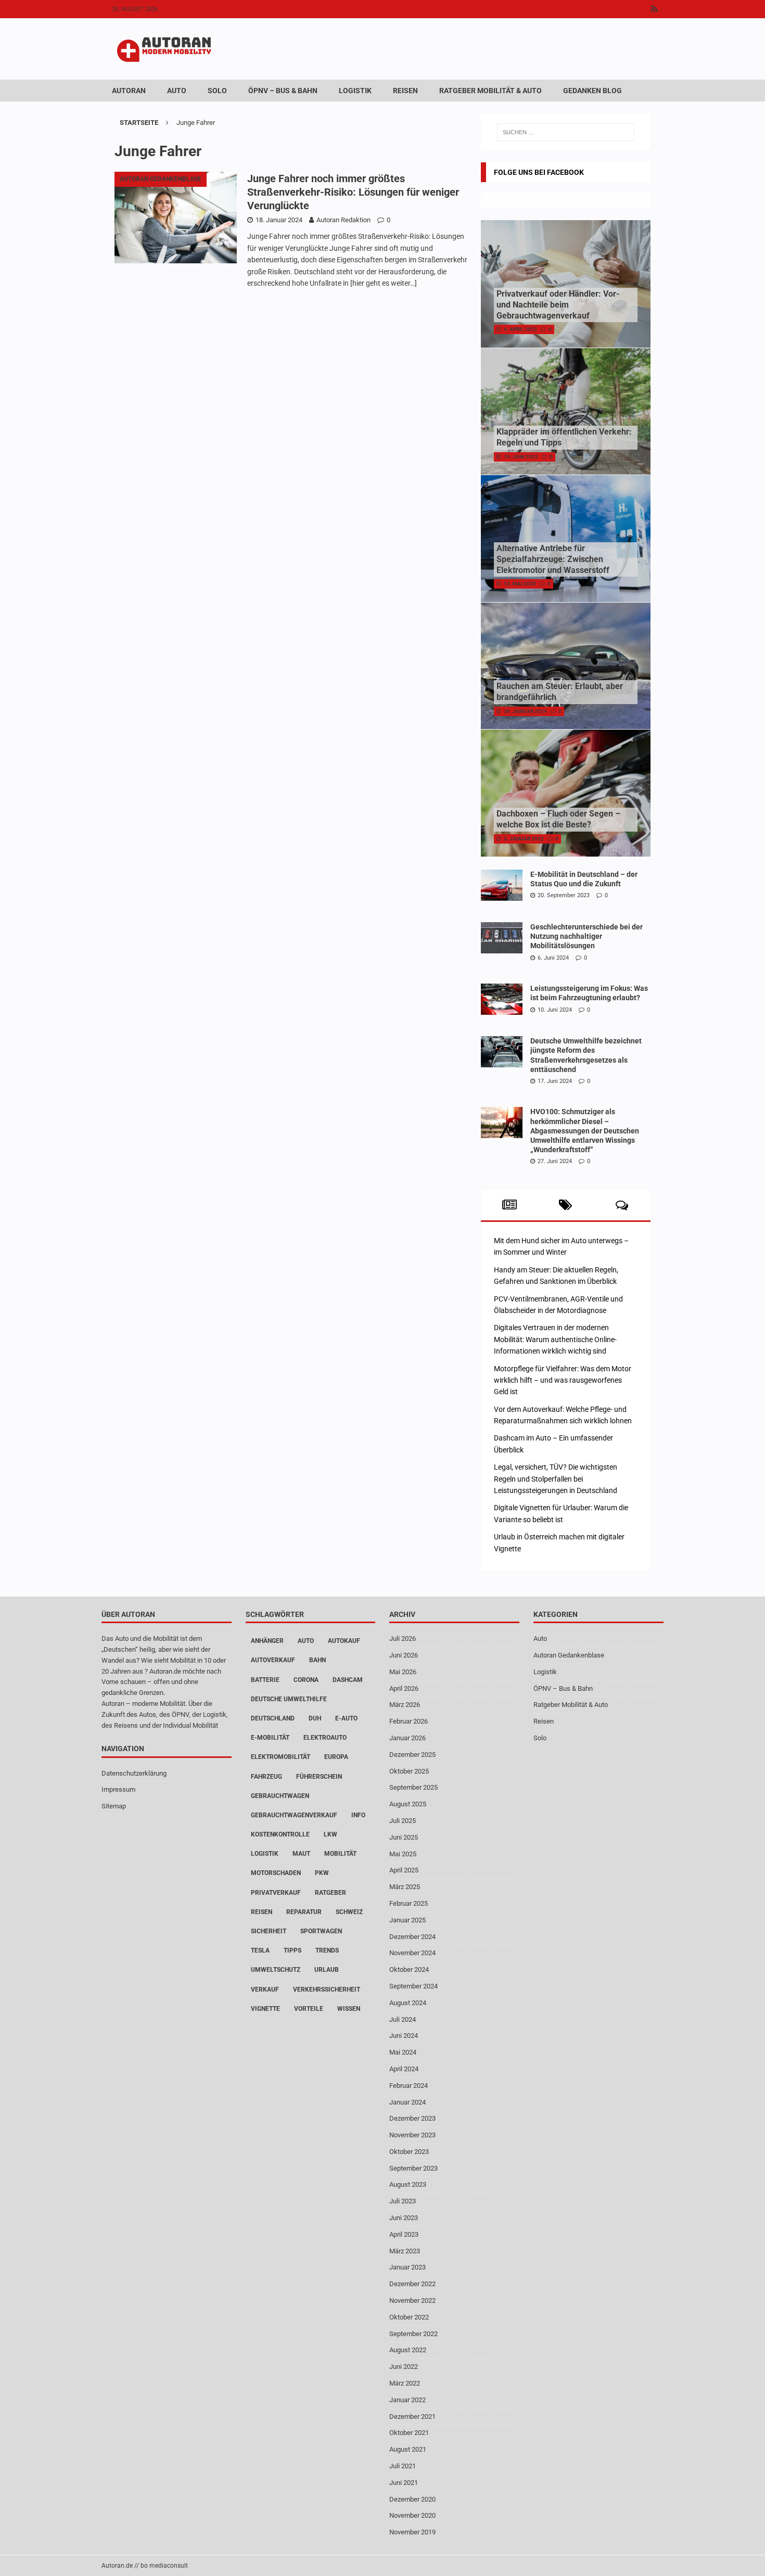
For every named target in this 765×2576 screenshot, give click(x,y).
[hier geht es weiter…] (384, 283)
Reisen (405, 91)
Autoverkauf (273, 1660)
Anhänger (267, 1641)
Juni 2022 (404, 2367)
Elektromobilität (280, 1757)
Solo (217, 91)
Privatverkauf (276, 1893)
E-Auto (346, 1718)
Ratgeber (330, 1893)
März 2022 (405, 2383)
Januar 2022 (407, 2400)
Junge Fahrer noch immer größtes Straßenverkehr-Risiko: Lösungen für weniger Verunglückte (353, 192)
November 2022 (412, 2300)
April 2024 (404, 2069)
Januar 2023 (407, 2267)
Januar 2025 (407, 1920)
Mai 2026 (403, 1672)
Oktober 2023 (409, 2152)
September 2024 (413, 1986)
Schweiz (349, 1912)
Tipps (292, 1950)
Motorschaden (276, 1873)
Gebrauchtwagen (280, 1796)
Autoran (129, 91)
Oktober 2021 (409, 2433)
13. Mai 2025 (520, 584)
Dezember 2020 (412, 2499)
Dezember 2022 (412, 2284)
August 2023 (408, 2184)
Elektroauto (325, 1738)
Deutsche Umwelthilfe (289, 1699)
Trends (327, 1950)
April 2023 (404, 2234)
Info (358, 1815)
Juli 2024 (403, 2019)
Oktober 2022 (409, 2317)
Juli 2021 (403, 2466)
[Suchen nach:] (566, 132)
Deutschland (273, 1718)
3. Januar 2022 (524, 839)
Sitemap (114, 1806)
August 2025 (408, 1804)
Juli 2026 (403, 1638)
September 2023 (413, 2168)
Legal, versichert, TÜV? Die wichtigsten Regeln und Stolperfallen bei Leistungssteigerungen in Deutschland (556, 1479)
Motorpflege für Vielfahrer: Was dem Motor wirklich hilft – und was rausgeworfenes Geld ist (563, 1380)
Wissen (349, 2009)
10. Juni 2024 (555, 1010)
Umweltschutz (276, 1970)
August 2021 (408, 2449)
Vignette (265, 2009)
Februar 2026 (409, 1721)
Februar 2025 (409, 1903)
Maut (301, 1854)
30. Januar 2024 (525, 711)
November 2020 (412, 2515)
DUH (315, 1718)
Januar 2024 (407, 2102)
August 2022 (408, 2350)
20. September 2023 (564, 895)
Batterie (265, 1680)
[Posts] (509, 1205)
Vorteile (309, 2009)
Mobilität (340, 1854)
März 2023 (405, 2251)
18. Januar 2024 (279, 220)
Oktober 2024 (409, 1969)
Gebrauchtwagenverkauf (294, 1815)
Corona (306, 1680)
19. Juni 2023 (521, 457)
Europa (336, 1757)
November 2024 (412, 1953)
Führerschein (319, 1777)
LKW (330, 1834)
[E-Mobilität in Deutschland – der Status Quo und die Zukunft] (502, 885)
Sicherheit (269, 1931)
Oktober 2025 (409, 1771)
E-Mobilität (270, 1738)
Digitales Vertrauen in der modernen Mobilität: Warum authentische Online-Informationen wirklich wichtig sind (555, 1339)
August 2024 (408, 2003)
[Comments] (622, 1205)
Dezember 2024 (412, 1937)
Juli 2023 (403, 2201)
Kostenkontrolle (280, 1834)
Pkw (322, 1873)
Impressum (118, 1789)
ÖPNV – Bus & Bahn (283, 91)
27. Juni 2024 (555, 1161)
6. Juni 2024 (553, 958)
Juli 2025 (403, 1821)
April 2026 (404, 1688)
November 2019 (412, 2532)
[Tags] (565, 1205)
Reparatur (304, 1912)
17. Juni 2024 (555, 1081)
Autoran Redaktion (343, 220)
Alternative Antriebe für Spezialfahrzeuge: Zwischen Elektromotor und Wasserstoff (553, 559)
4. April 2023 (520, 329)
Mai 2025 (403, 1854)
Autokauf (344, 1641)
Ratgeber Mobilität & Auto (490, 91)
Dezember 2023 (412, 2118)
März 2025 (405, 1887)
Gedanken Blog (592, 91)
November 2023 (412, 2135)
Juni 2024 (404, 2036)
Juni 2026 (404, 1655)
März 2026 (405, 1705)
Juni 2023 (404, 2218)
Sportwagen (321, 1931)
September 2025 (413, 1787)
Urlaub (327, 1970)
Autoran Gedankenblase (569, 1655)
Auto (177, 91)
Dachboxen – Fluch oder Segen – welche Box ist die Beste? (558, 819)
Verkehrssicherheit (327, 1990)
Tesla (260, 1950)
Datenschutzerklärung (134, 1773)
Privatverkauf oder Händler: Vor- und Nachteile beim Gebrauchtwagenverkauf (558, 305)
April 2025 (404, 1870)
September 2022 (413, 2334)
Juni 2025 (404, 1837)
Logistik (355, 91)
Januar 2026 (407, 1738)
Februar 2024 (409, 2086)
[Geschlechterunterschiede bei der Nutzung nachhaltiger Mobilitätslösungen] (502, 938)
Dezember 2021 (412, 2416)
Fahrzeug (266, 1777)
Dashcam (348, 1680)
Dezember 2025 (412, 1755)
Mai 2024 (403, 2052)
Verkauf (265, 1990)
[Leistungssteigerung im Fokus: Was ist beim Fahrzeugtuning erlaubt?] (502, 999)
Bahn (317, 1660)
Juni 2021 (404, 2483)
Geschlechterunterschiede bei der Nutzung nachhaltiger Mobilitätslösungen (586, 936)
